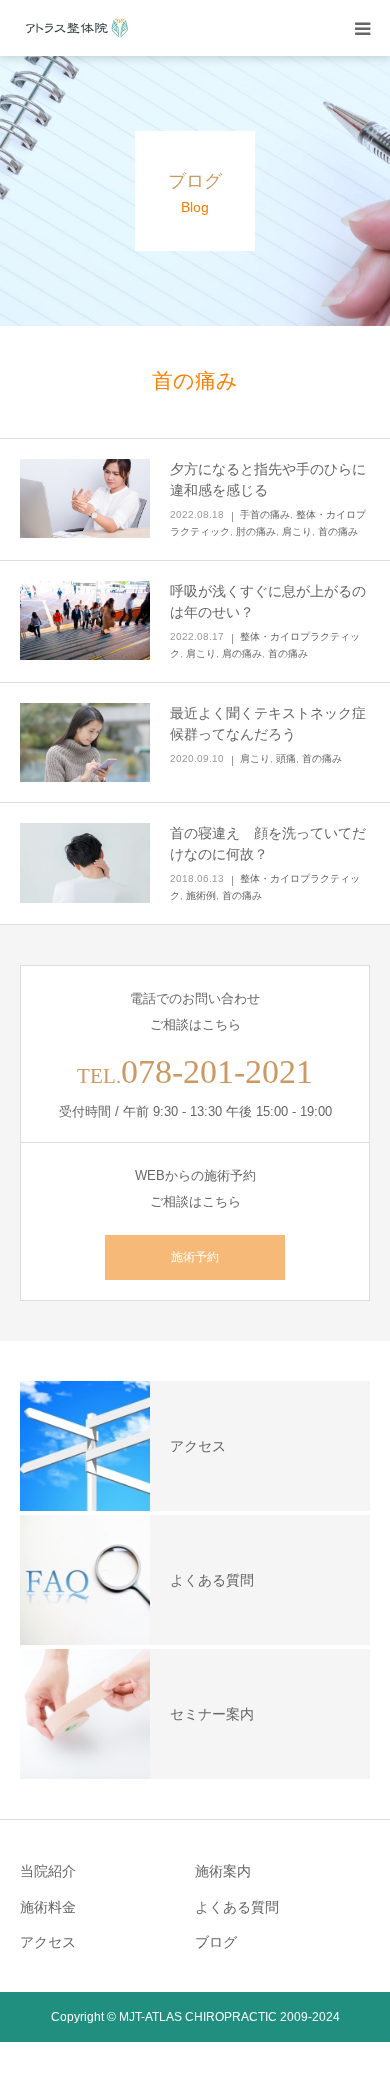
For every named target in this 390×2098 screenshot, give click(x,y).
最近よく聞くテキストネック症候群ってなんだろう (268, 723)
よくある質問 (237, 1907)
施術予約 (195, 1257)
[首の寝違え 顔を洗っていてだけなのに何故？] (85, 863)
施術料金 (48, 1907)
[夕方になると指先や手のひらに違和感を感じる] (85, 499)
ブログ (216, 1942)
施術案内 (223, 1871)
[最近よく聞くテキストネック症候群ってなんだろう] (85, 743)
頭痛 (286, 758)
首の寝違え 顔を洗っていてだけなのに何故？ (268, 843)
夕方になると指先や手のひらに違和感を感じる (268, 479)
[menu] (362, 28)
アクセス (48, 1942)
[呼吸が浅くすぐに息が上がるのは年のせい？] (85, 621)
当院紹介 (48, 1871)
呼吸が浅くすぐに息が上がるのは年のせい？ (268, 601)
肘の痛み (256, 531)
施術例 (201, 895)
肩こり (297, 531)
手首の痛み (265, 514)
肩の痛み (242, 653)
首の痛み (338, 531)
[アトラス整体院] (80, 28)
